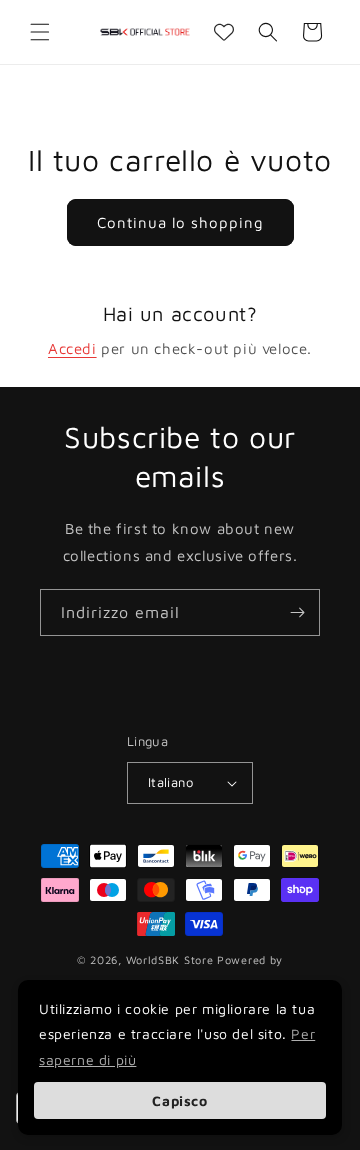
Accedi (72, 348)
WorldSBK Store (170, 959)
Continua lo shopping (180, 222)
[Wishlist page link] (224, 32)
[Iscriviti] (297, 612)
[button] (40, 32)
